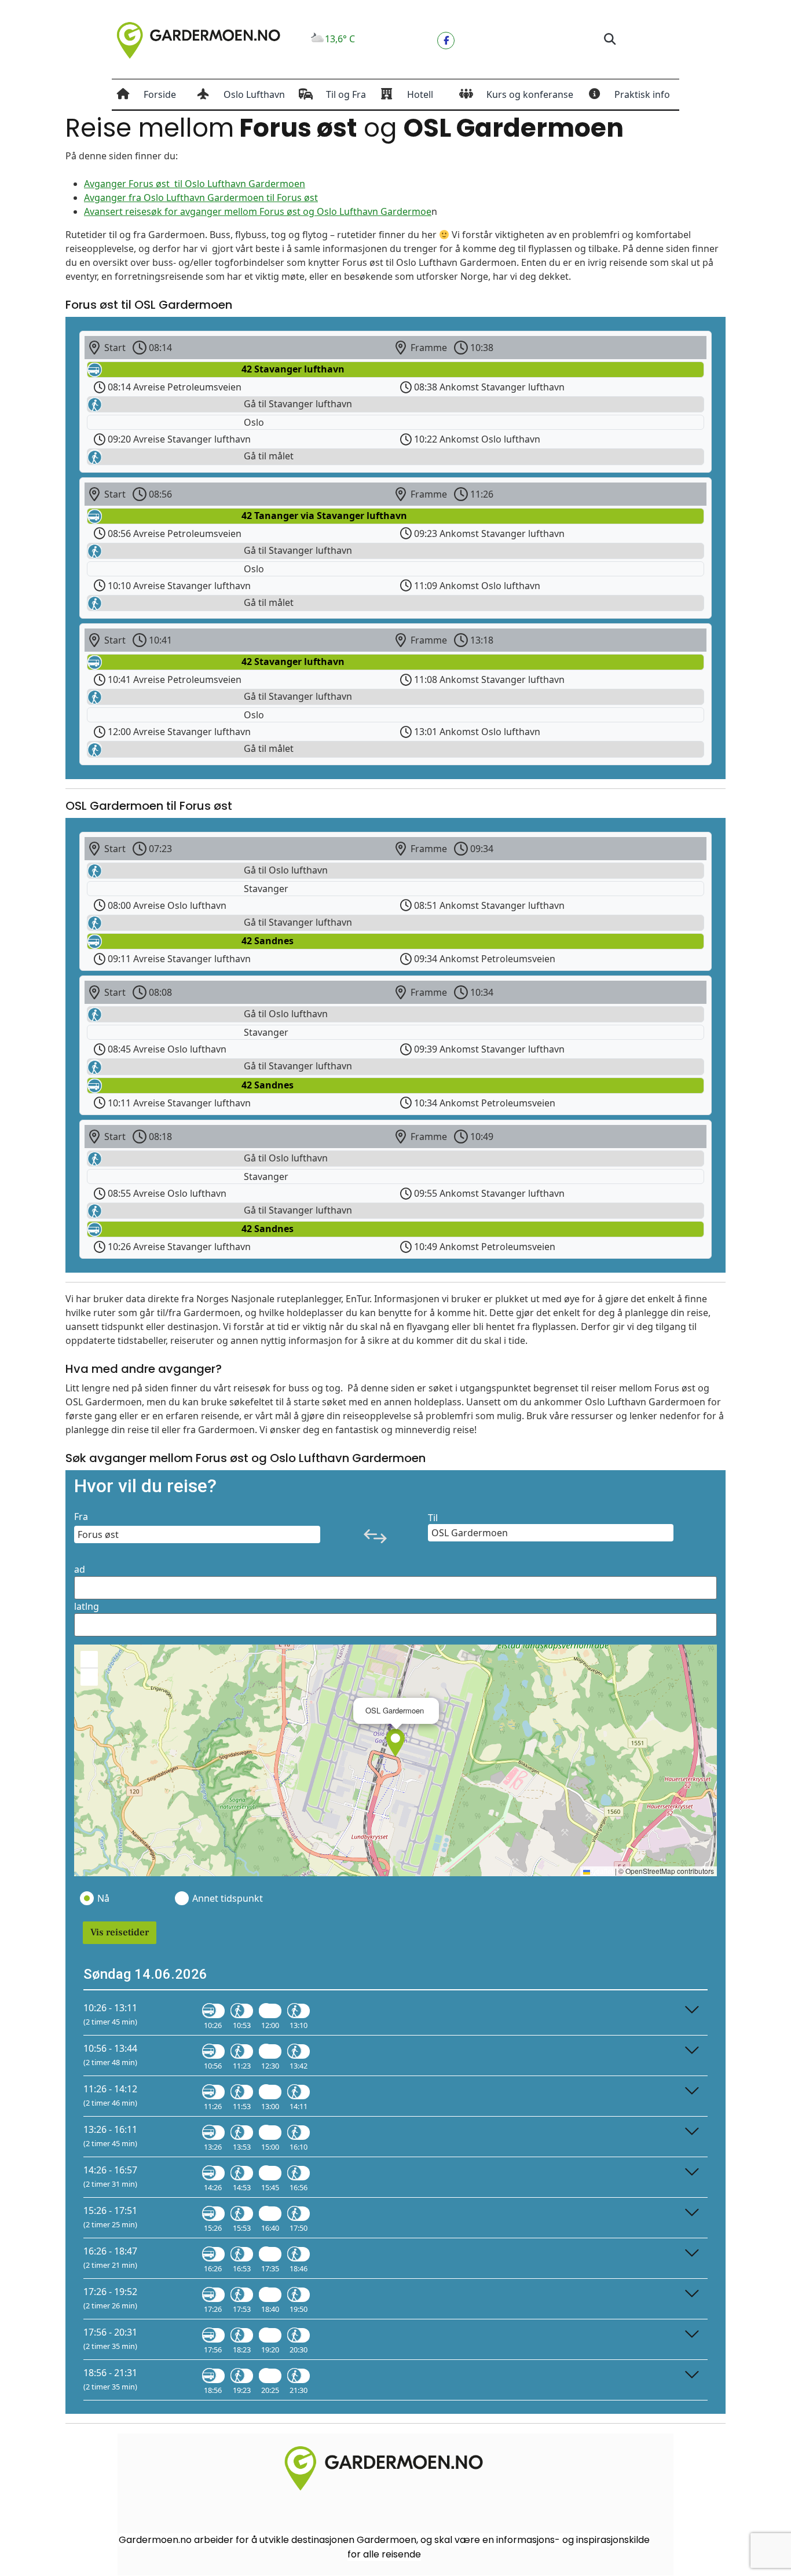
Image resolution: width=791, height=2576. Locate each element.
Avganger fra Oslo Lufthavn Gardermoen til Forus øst (201, 198)
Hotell (420, 94)
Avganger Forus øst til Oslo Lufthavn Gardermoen (195, 184)
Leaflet (602, 1871)
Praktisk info (642, 94)
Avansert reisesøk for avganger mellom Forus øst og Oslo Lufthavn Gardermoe (258, 211)
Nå (103, 1898)
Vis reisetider (120, 1932)
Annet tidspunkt (227, 1898)
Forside (160, 94)
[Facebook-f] (446, 41)
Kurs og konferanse (530, 94)
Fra (81, 1517)
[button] (609, 40)
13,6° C (340, 39)
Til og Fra (346, 94)
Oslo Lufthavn (254, 94)
